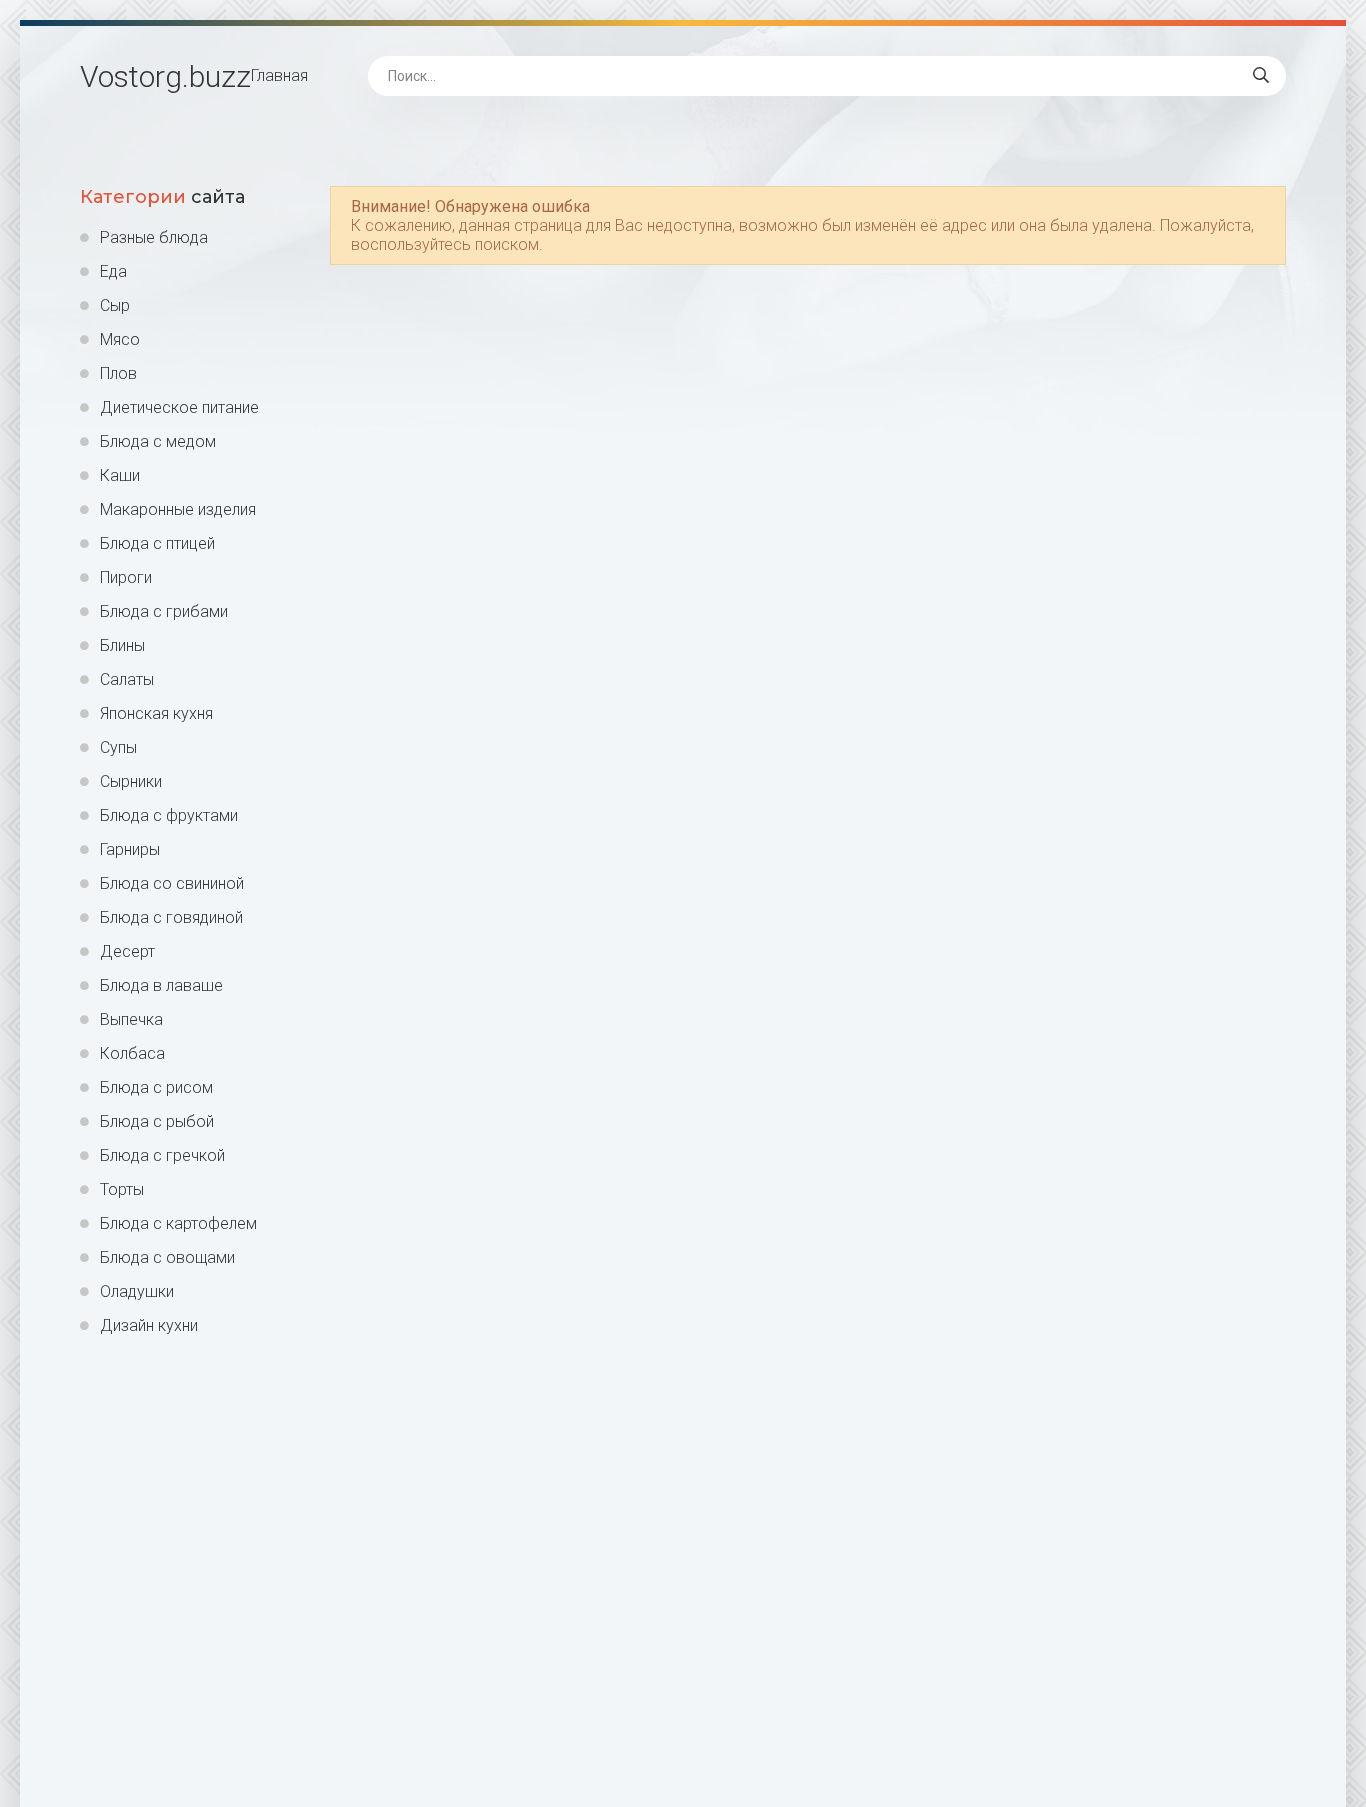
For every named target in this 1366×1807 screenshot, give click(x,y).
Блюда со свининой (172, 883)
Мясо (120, 339)
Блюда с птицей (157, 543)
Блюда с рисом (156, 1087)
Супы (118, 747)
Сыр (115, 305)
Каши (120, 475)
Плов (118, 373)
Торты (122, 1189)
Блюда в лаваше (161, 985)
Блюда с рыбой (157, 1121)
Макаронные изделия (178, 509)
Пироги (126, 577)
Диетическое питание (179, 407)
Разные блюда (154, 237)
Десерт (127, 951)
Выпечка (131, 1019)
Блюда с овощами (167, 1257)
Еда (113, 271)
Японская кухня (156, 713)
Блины (122, 645)
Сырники (131, 781)
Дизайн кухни (149, 1325)
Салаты (127, 679)
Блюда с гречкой (162, 1155)
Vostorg (165, 76)
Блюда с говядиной (171, 917)
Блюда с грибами (164, 611)
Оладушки (137, 1291)
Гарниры (130, 849)
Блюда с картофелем (178, 1223)
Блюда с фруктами (169, 815)
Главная (279, 75)
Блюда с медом (158, 441)
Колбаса (132, 1053)
